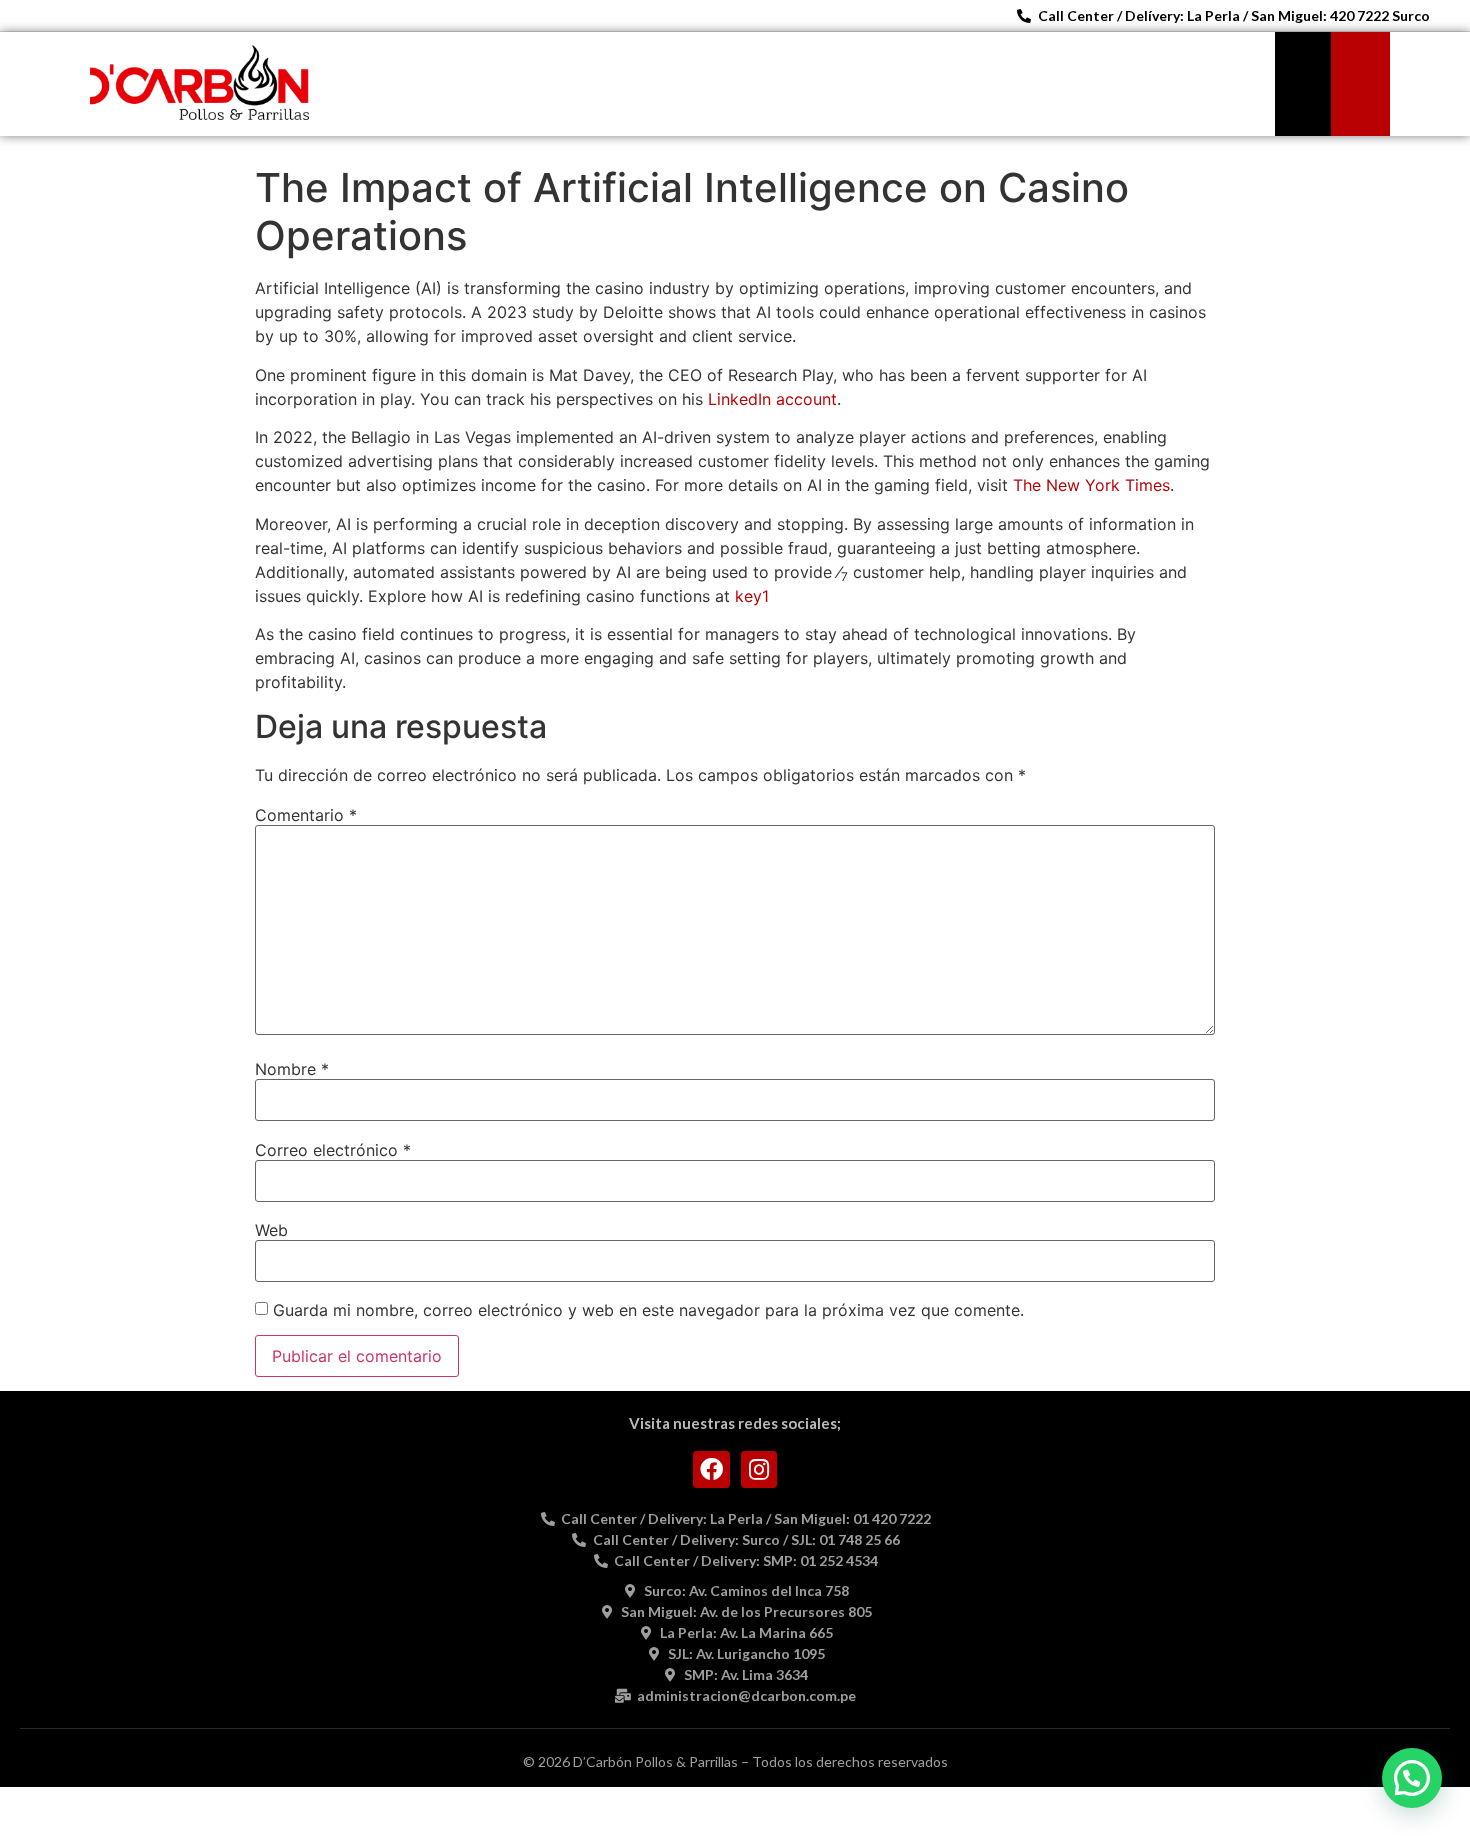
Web (271, 1230)
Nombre (292, 1069)
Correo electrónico (333, 1150)
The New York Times (1091, 485)
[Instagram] (759, 1469)
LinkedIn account (772, 399)
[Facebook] (711, 1469)
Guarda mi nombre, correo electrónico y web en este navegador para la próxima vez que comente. (648, 1310)
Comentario (306, 815)
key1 (752, 596)
